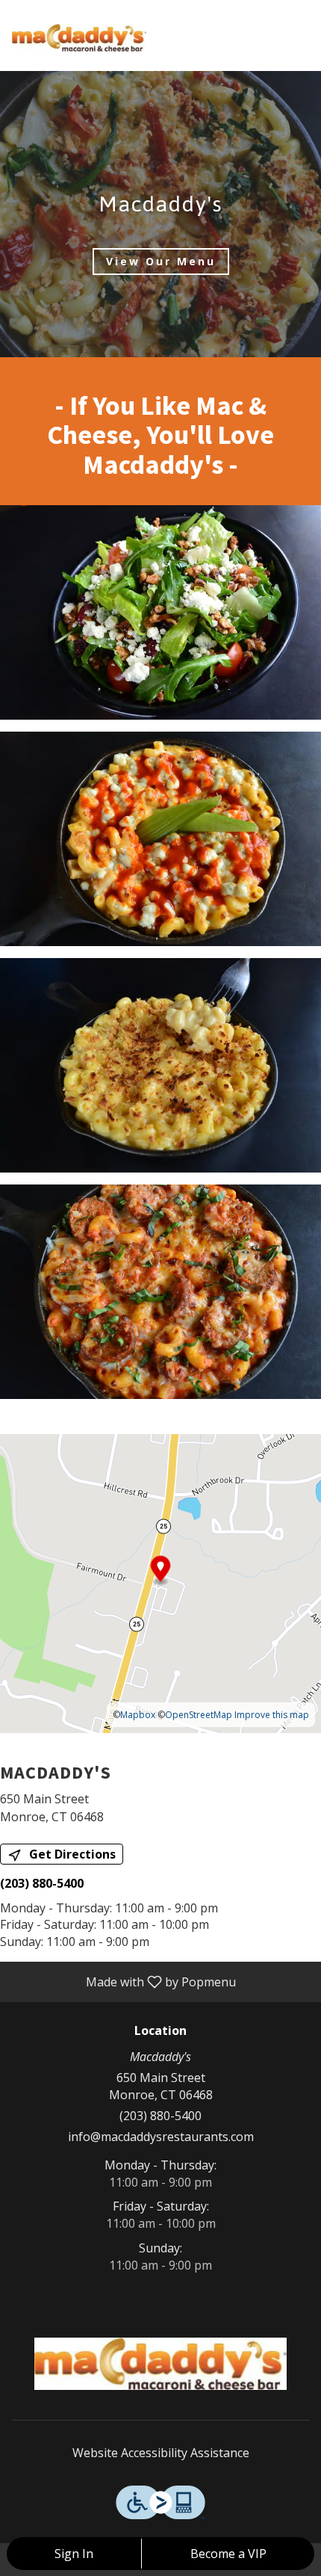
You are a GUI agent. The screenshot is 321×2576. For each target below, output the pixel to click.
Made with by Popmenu (124, 1981)
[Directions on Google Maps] (160, 1582)
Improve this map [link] (272, 1715)
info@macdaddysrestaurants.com (161, 2137)
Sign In (74, 2554)
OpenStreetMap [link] (199, 1715)
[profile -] (263, 22)
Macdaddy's (160, 2364)
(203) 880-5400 (160, 2116)
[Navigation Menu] (300, 22)
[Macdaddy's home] (79, 37)
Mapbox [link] (138, 1715)
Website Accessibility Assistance (161, 2453)
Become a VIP (228, 2554)
